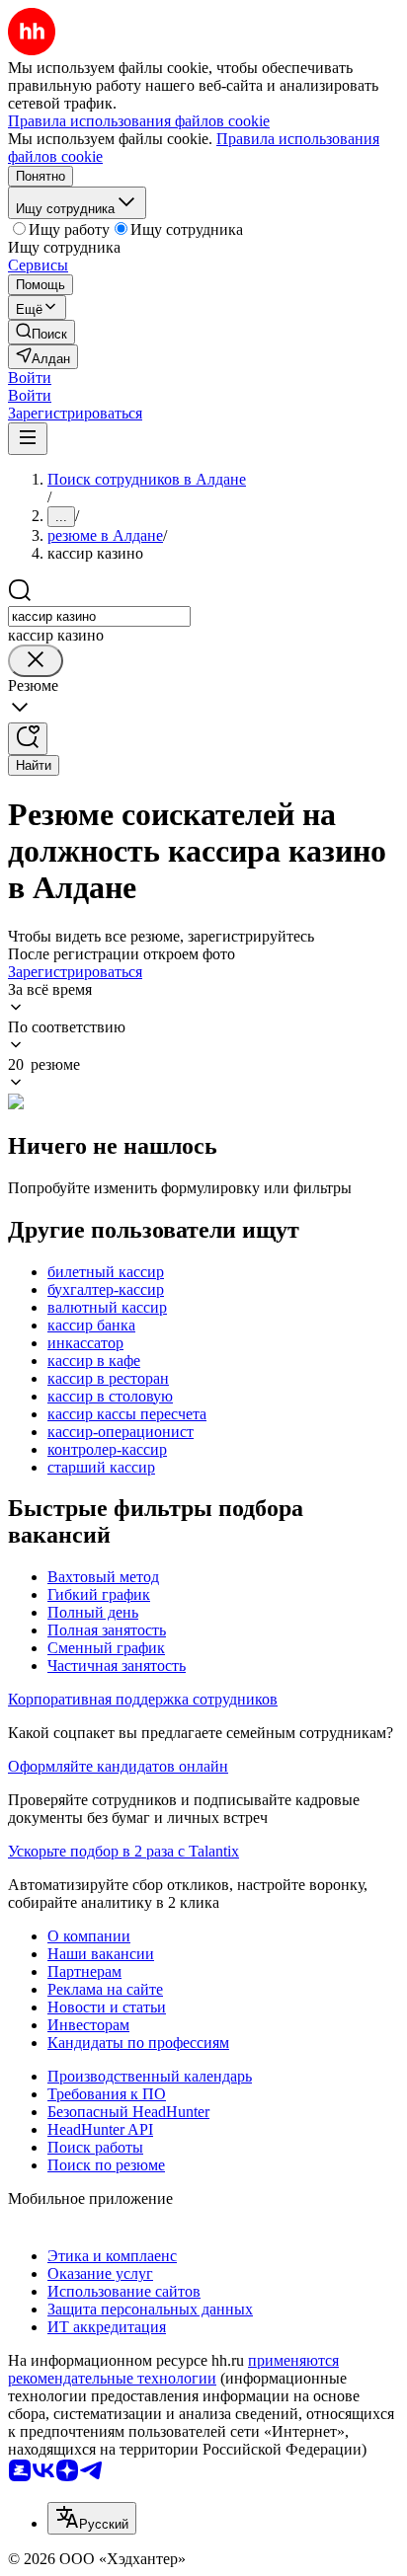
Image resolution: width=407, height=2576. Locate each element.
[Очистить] (36, 661)
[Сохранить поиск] (28, 739)
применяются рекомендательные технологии (173, 2369)
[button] (30, 378)
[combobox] (99, 616)
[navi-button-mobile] (28, 439)
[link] (41, 332)
